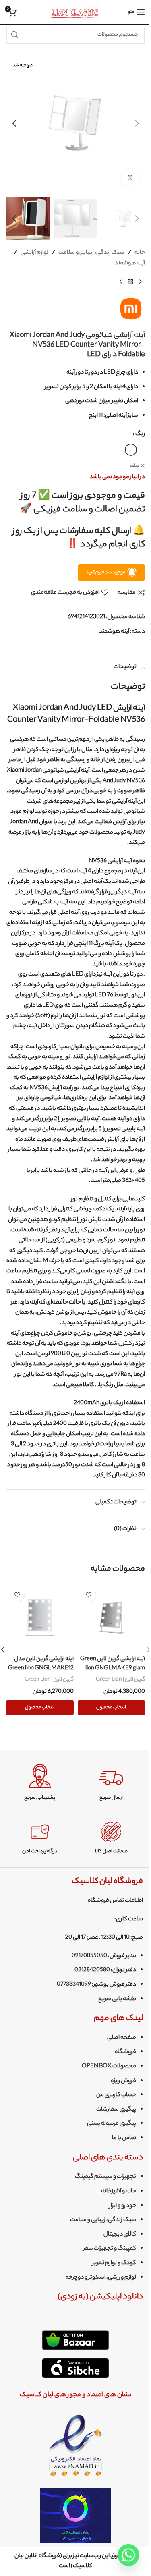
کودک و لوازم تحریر (114, 2263)
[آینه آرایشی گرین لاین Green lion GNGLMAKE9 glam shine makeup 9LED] (112, 1618)
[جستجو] (14, 35)
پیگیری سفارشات (116, 2110)
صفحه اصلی (122, 2038)
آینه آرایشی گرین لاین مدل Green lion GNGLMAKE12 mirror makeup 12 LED (41, 1668)
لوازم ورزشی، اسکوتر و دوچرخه (101, 2278)
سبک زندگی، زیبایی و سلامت (91, 253)
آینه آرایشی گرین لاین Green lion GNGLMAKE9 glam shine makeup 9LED (113, 1668)
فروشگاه (125, 2052)
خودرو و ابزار (123, 2206)
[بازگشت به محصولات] (130, 282)
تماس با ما (124, 2138)
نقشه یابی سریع (117, 1999)
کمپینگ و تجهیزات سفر (110, 2249)
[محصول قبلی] (140, 282)
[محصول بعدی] (121, 282)
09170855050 (89, 1956)
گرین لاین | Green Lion (120, 1680)
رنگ (140, 434)
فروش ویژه (123, 2081)
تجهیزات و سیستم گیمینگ (105, 2177)
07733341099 (74, 1985)
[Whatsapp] (128, 2555)
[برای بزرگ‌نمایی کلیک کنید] (130, 177)
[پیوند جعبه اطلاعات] (111, 1783)
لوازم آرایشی (34, 253)
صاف (134, 466)
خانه (140, 253)
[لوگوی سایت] (75, 12)
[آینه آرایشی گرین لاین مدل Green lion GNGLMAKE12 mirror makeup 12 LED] (40, 1618)
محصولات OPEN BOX (109, 2067)
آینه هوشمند (130, 264)
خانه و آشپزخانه (119, 2192)
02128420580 (92, 1970)
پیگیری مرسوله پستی (112, 2124)
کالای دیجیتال (120, 2235)
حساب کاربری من (116, 2095)
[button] (137, 123)
